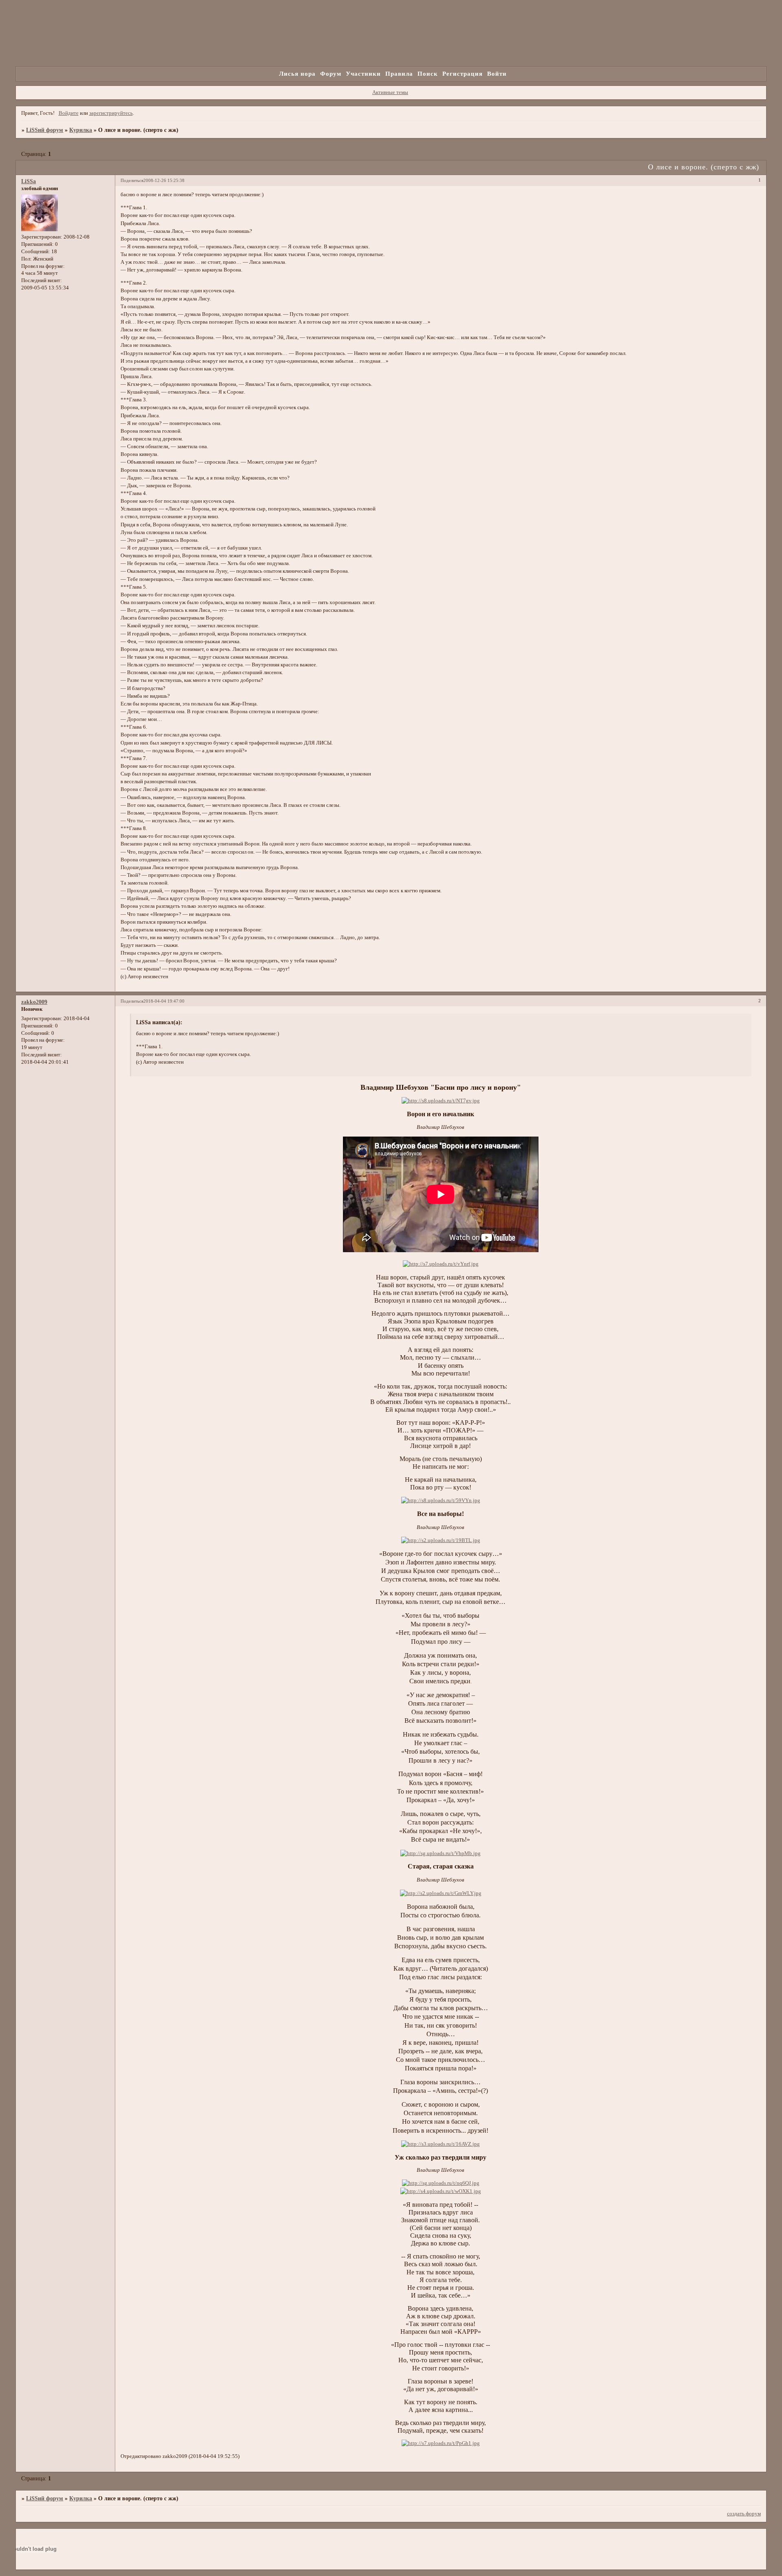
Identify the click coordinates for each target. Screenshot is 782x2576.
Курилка (81, 130)
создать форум (744, 2514)
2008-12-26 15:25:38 (164, 180)
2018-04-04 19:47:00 (164, 1001)
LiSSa (29, 181)
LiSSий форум (45, 130)
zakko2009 (34, 1002)
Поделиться (132, 180)
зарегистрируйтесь (111, 113)
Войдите (69, 113)
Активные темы (390, 92)
